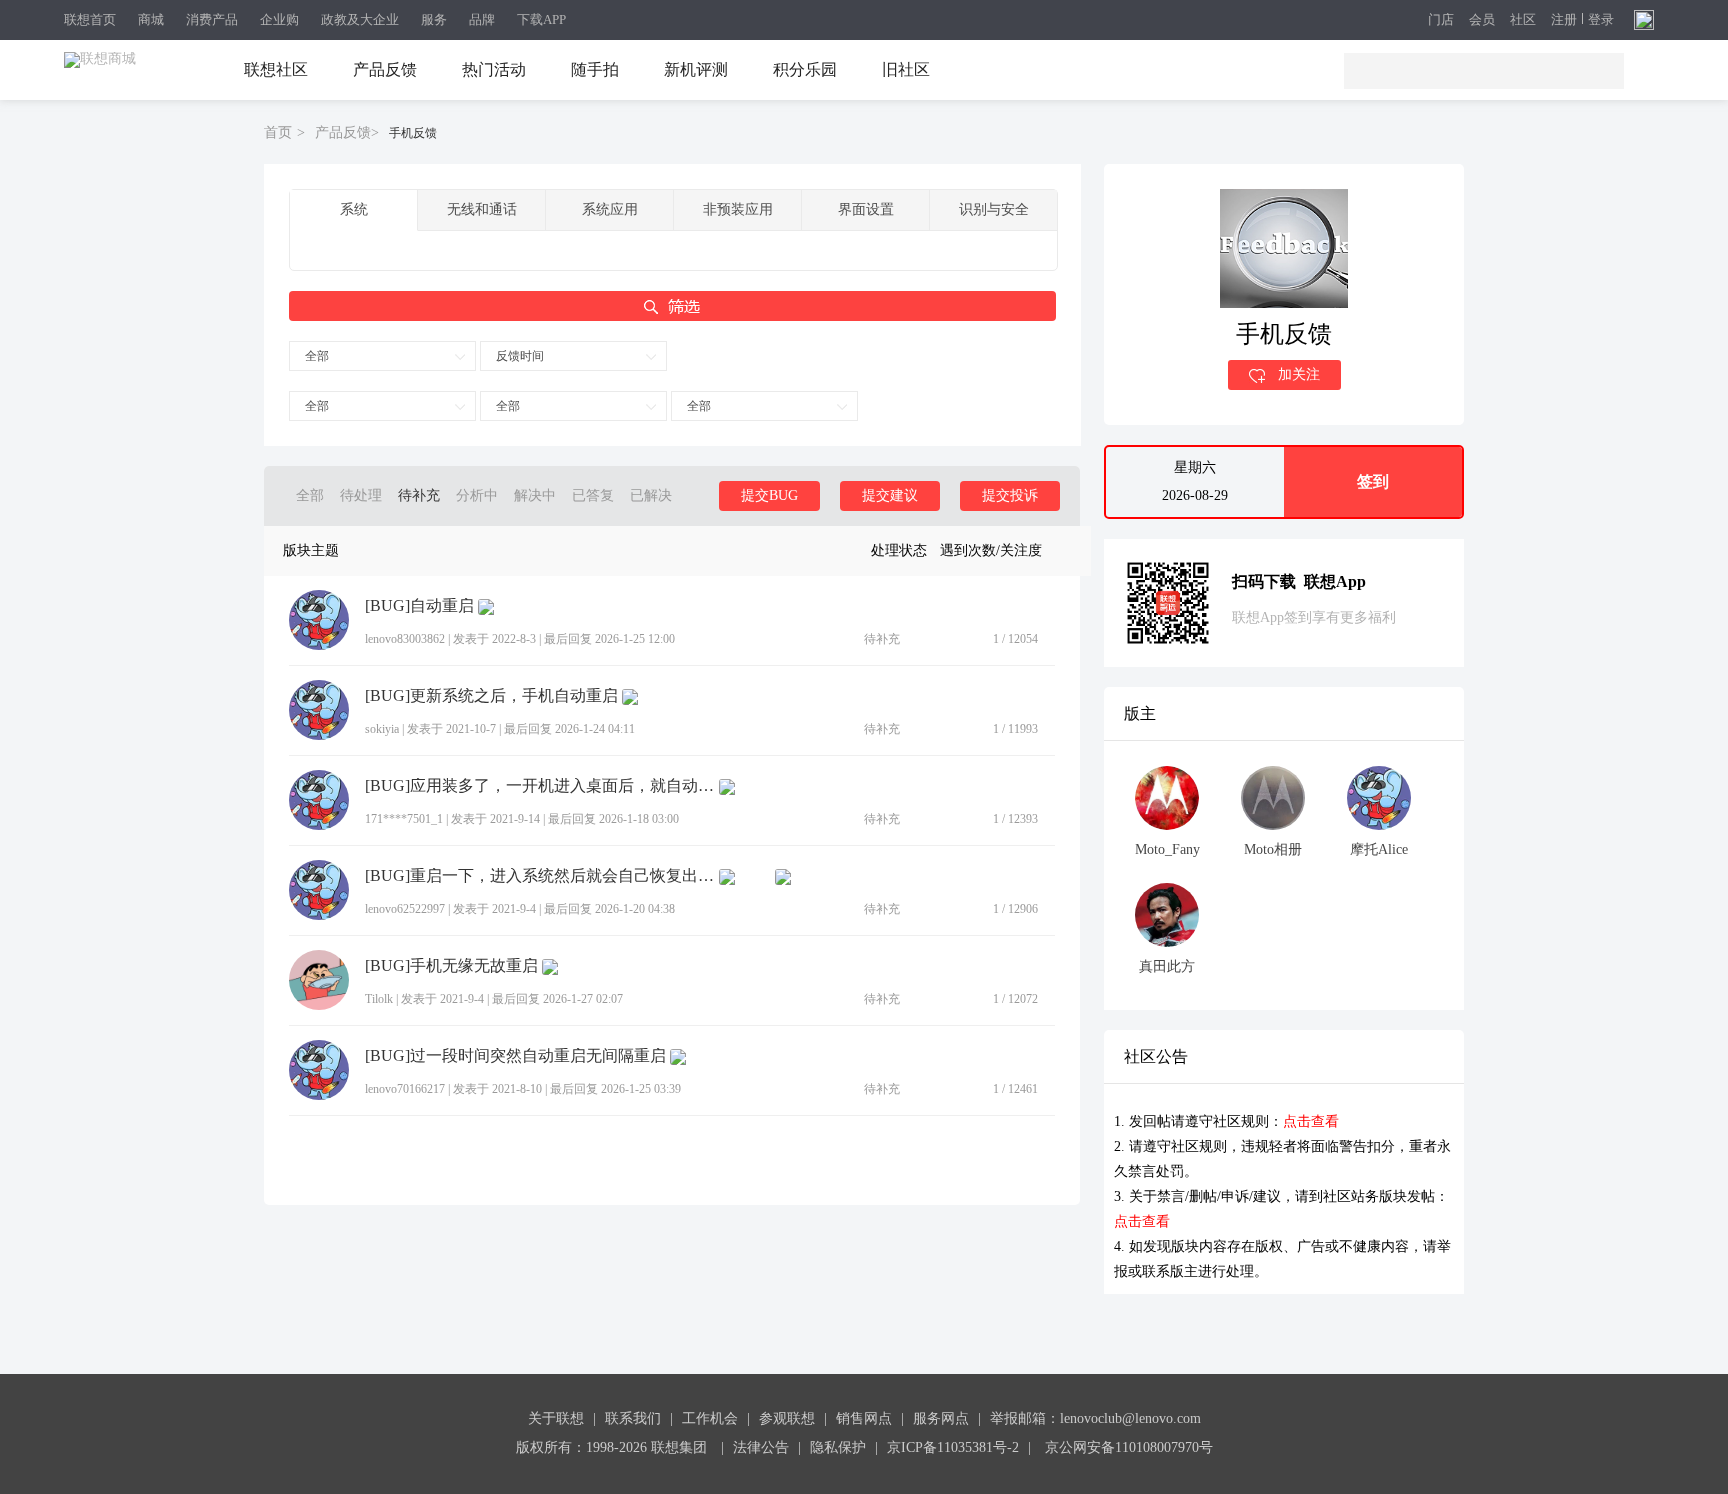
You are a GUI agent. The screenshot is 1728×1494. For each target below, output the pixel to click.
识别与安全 (994, 209)
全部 (317, 356)
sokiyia (382, 729)
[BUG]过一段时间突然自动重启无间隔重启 (515, 1056)
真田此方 (1167, 966)
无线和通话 (482, 209)
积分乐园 (805, 69)
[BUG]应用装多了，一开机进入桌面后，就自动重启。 (540, 786)
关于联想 (556, 1418)
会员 (1482, 20)
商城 (151, 19)
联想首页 (90, 19)
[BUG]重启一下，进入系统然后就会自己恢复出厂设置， (540, 876)
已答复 (593, 495)
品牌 (482, 19)
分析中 (477, 495)
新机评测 (696, 69)
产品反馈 (385, 69)
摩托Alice (1379, 849)
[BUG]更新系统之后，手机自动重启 (491, 696)
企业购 (279, 19)
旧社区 (906, 69)
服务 (434, 19)
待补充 (419, 495)
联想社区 (276, 69)
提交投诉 (1010, 495)
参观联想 (787, 1418)
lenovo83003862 (405, 639)
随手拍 (595, 69)
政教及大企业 (360, 19)
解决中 (535, 495)
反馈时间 (520, 356)
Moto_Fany (1167, 849)
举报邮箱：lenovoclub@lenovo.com (1095, 1418)
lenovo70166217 (405, 1089)
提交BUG (769, 495)
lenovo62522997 (405, 909)
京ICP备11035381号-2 (953, 1447)
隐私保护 (838, 1447)
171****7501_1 (404, 819)
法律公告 (761, 1447)
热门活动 (494, 69)
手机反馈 (413, 133)
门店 (1441, 20)
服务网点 (941, 1418)
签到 (1373, 481)
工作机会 (710, 1418)
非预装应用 (738, 209)
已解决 (651, 495)
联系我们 (633, 1418)
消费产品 (212, 19)
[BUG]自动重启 (419, 606)
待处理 (361, 495)
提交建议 (890, 495)
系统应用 (610, 209)
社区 (1523, 20)
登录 (1601, 20)
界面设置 (866, 209)
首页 (278, 132)
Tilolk (379, 999)
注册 (1564, 20)
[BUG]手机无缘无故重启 (451, 966)
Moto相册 (1273, 849)
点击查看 (1311, 1121)
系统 (354, 209)
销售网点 (864, 1418)
